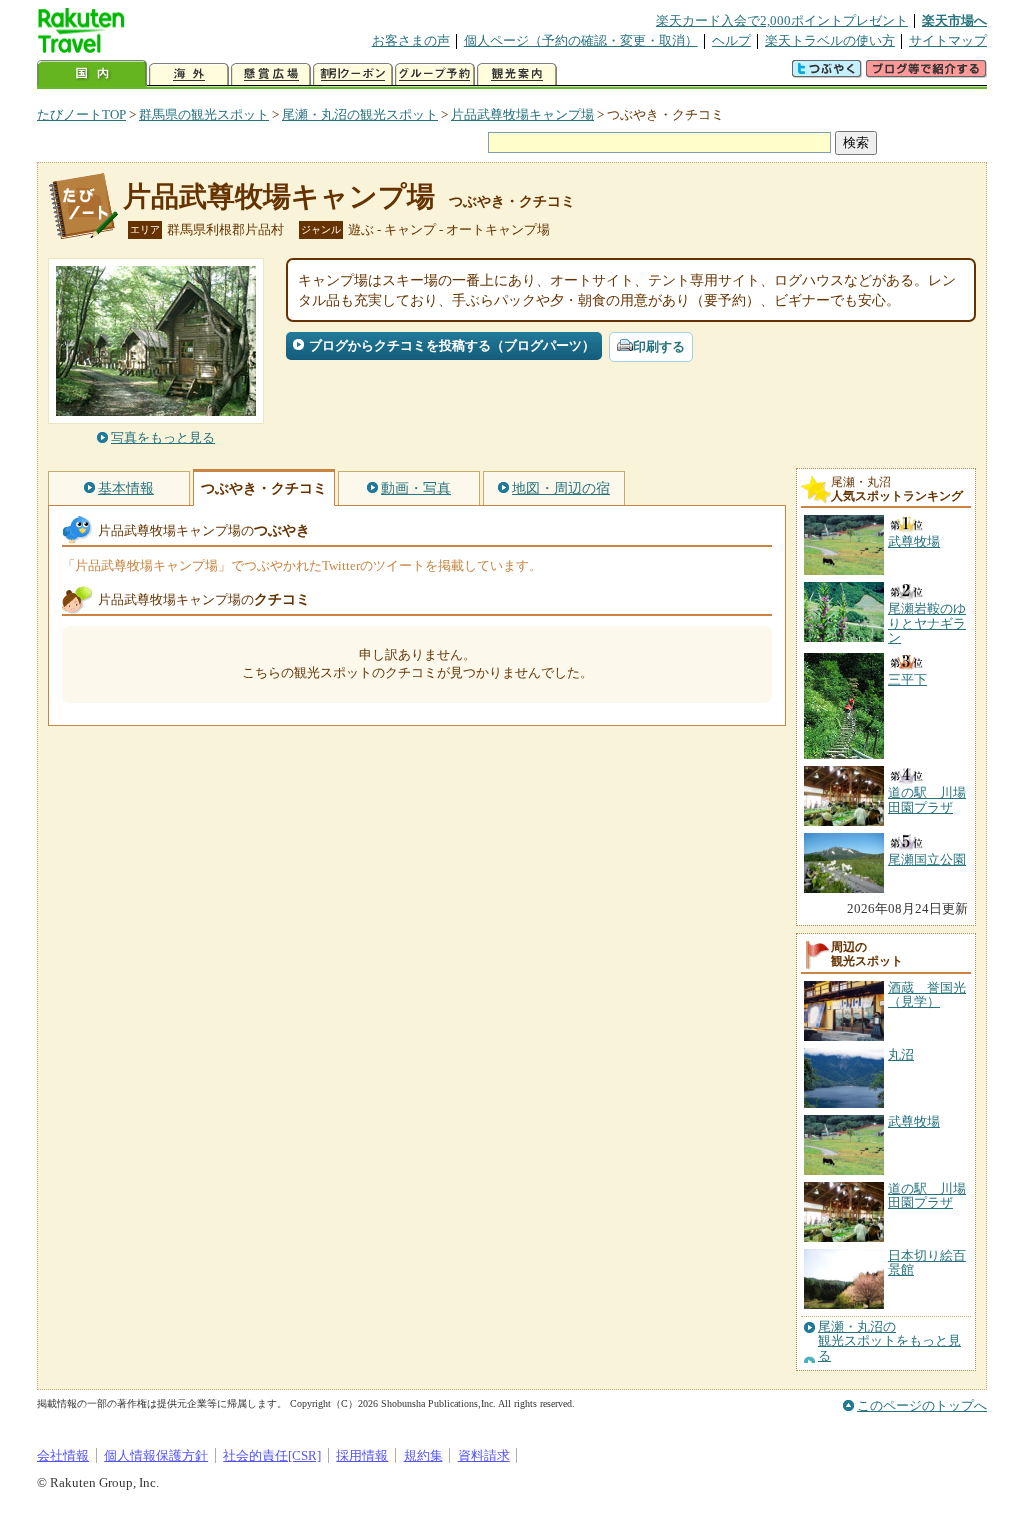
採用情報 (362, 1455)
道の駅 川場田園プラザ (927, 1195)
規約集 (423, 1455)
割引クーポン (353, 74)
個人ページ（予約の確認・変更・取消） (581, 40)
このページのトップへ (922, 1405)
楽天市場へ (954, 20)
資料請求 (484, 1455)
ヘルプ (731, 40)
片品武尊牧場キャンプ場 (522, 114)
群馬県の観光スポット (204, 114)
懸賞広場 (271, 74)
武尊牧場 (914, 1121)
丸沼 (901, 1054)
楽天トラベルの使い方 (830, 40)
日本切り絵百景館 (927, 1262)
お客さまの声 (411, 40)
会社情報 (63, 1455)
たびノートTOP (81, 114)
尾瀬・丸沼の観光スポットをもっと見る (889, 1341)
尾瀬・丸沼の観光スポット (360, 114)
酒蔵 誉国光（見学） (927, 994)
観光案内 (517, 74)
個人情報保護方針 (156, 1455)
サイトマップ (948, 40)
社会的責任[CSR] (272, 1455)
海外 (189, 74)
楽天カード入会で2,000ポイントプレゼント (782, 20)
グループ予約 (435, 74)
